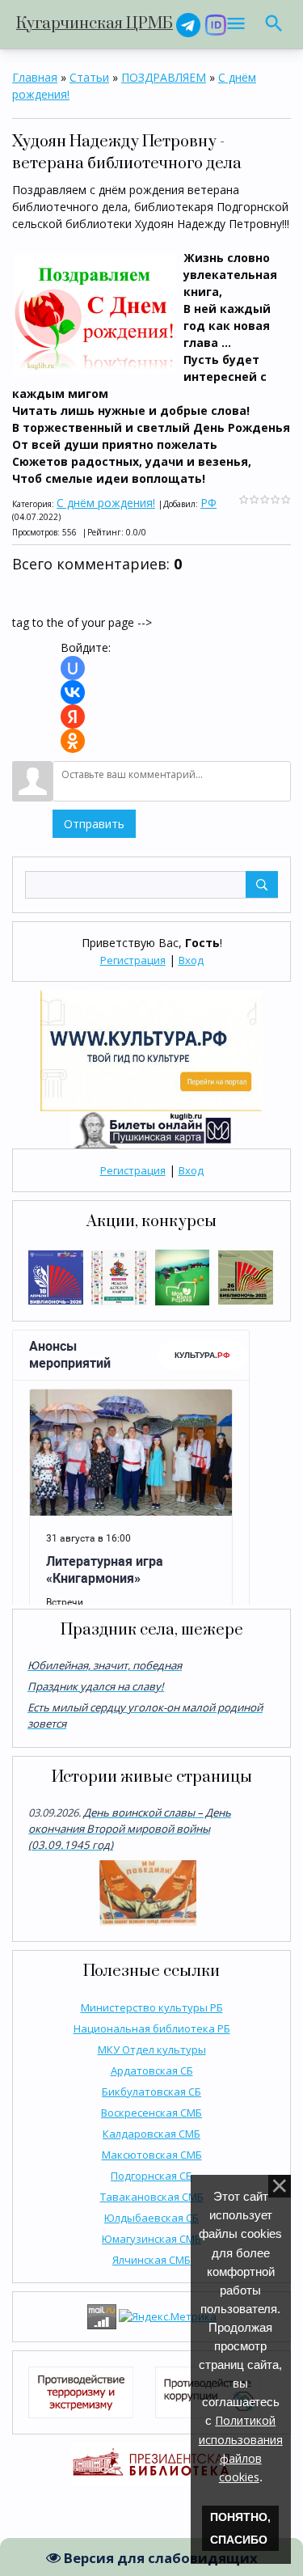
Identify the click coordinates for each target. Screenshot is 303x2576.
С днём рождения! (106, 503)
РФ (208, 503)
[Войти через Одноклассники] (73, 741)
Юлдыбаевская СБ (151, 2218)
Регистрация (133, 960)
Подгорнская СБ (151, 2176)
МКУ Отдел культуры (152, 2049)
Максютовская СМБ (152, 2155)
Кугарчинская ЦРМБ (95, 24)
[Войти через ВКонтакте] (73, 692)
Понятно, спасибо (240, 2528)
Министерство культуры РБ (152, 2007)
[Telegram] (188, 24)
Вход (191, 960)
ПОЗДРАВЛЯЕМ (164, 77)
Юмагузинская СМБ (151, 2239)
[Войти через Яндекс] (73, 717)
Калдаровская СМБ (151, 2134)
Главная (35, 77)
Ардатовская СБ (152, 2071)
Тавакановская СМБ (152, 2197)
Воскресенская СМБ (151, 2113)
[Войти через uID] (73, 668)
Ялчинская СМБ (151, 2260)
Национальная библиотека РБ (152, 2028)
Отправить (94, 824)
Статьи (89, 77)
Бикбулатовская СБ (151, 2092)
